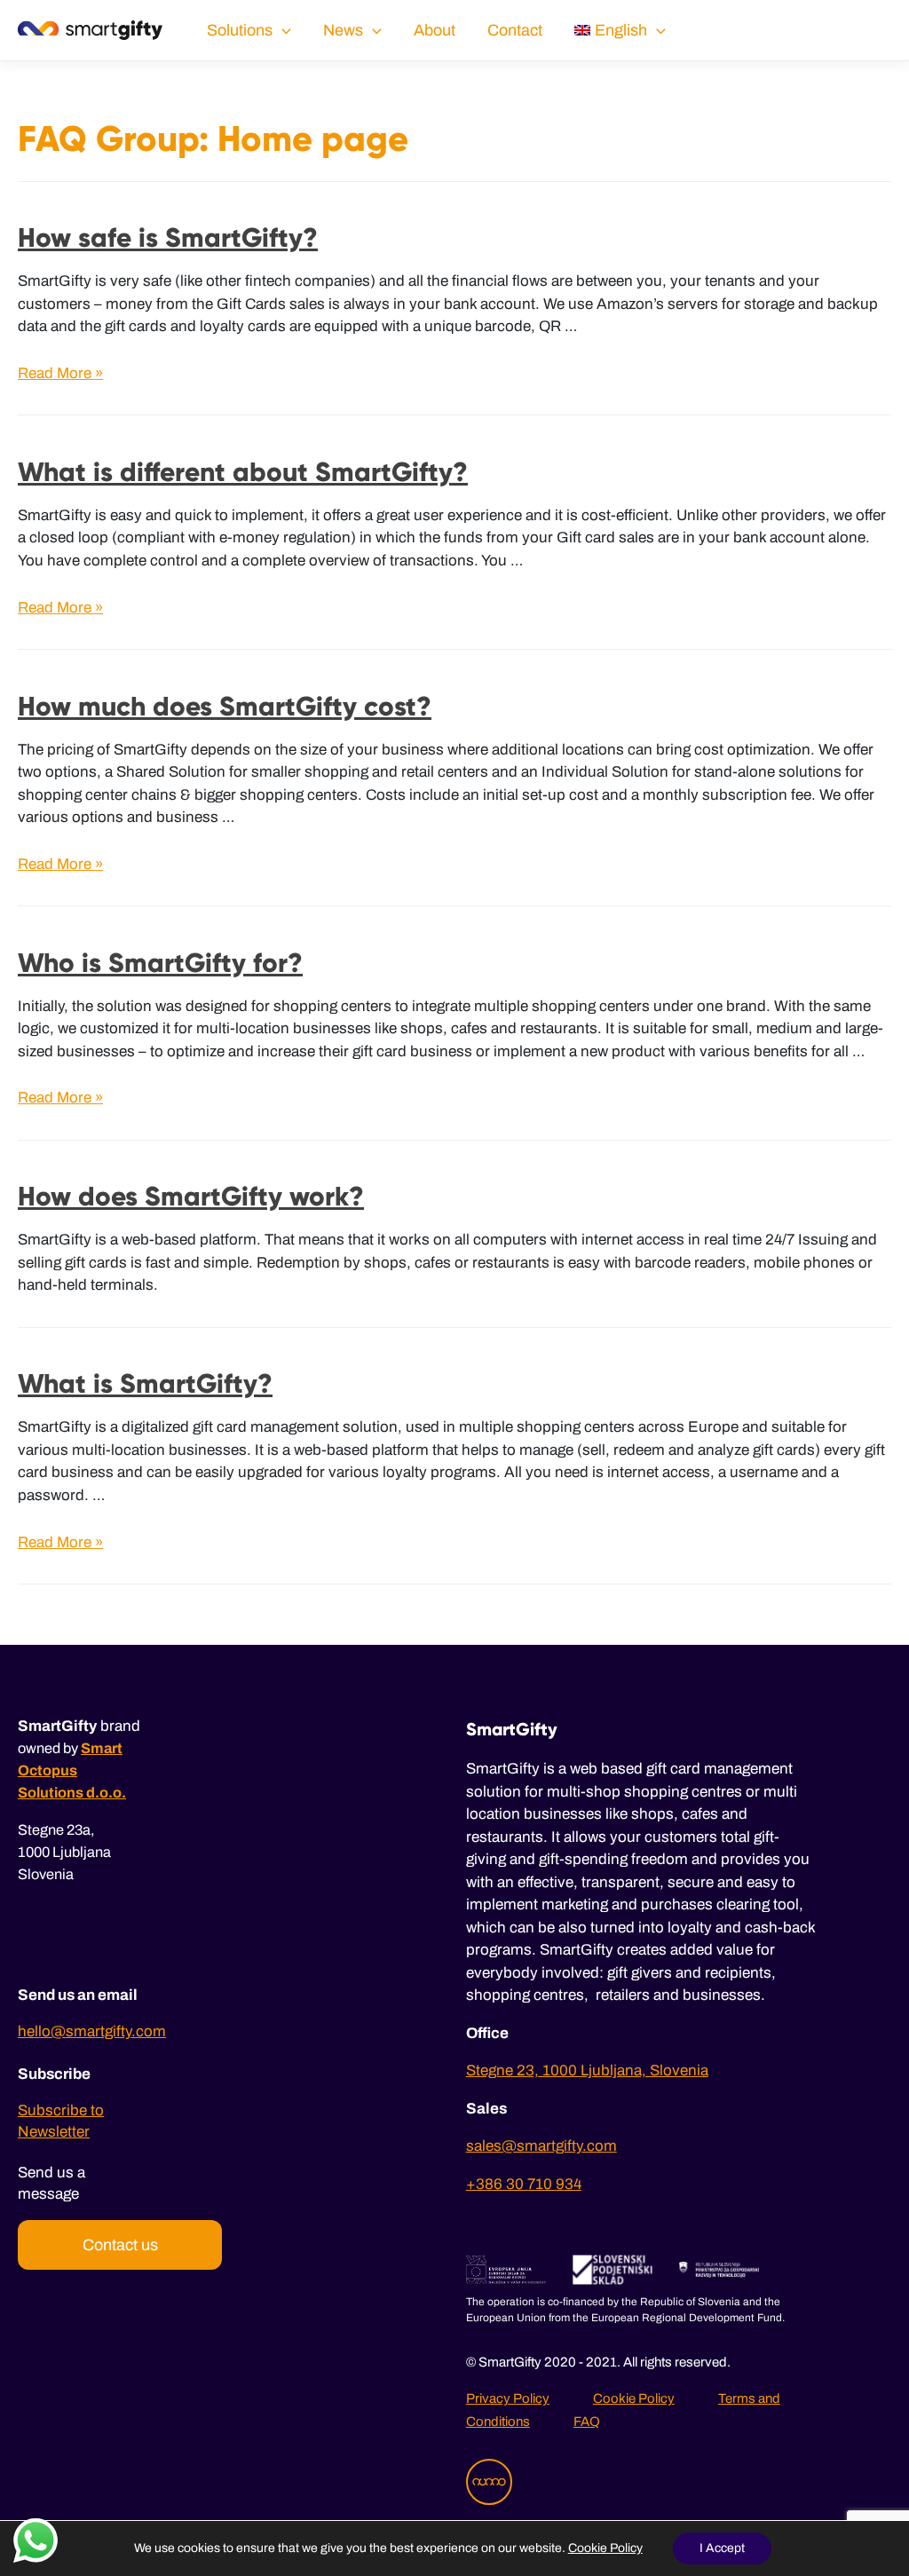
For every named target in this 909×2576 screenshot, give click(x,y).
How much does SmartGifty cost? (225, 706)
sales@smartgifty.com (541, 2146)
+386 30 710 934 (524, 2184)
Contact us (120, 2245)
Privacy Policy (508, 2398)
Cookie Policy (634, 2398)
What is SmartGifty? (145, 1383)
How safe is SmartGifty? (168, 237)
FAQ (587, 2422)
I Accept (722, 2548)
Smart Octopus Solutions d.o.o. (72, 1770)
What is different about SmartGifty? (243, 472)
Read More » (60, 373)
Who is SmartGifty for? (160, 963)
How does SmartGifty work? (191, 1196)
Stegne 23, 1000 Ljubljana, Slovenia (587, 2070)
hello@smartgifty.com (92, 2031)
